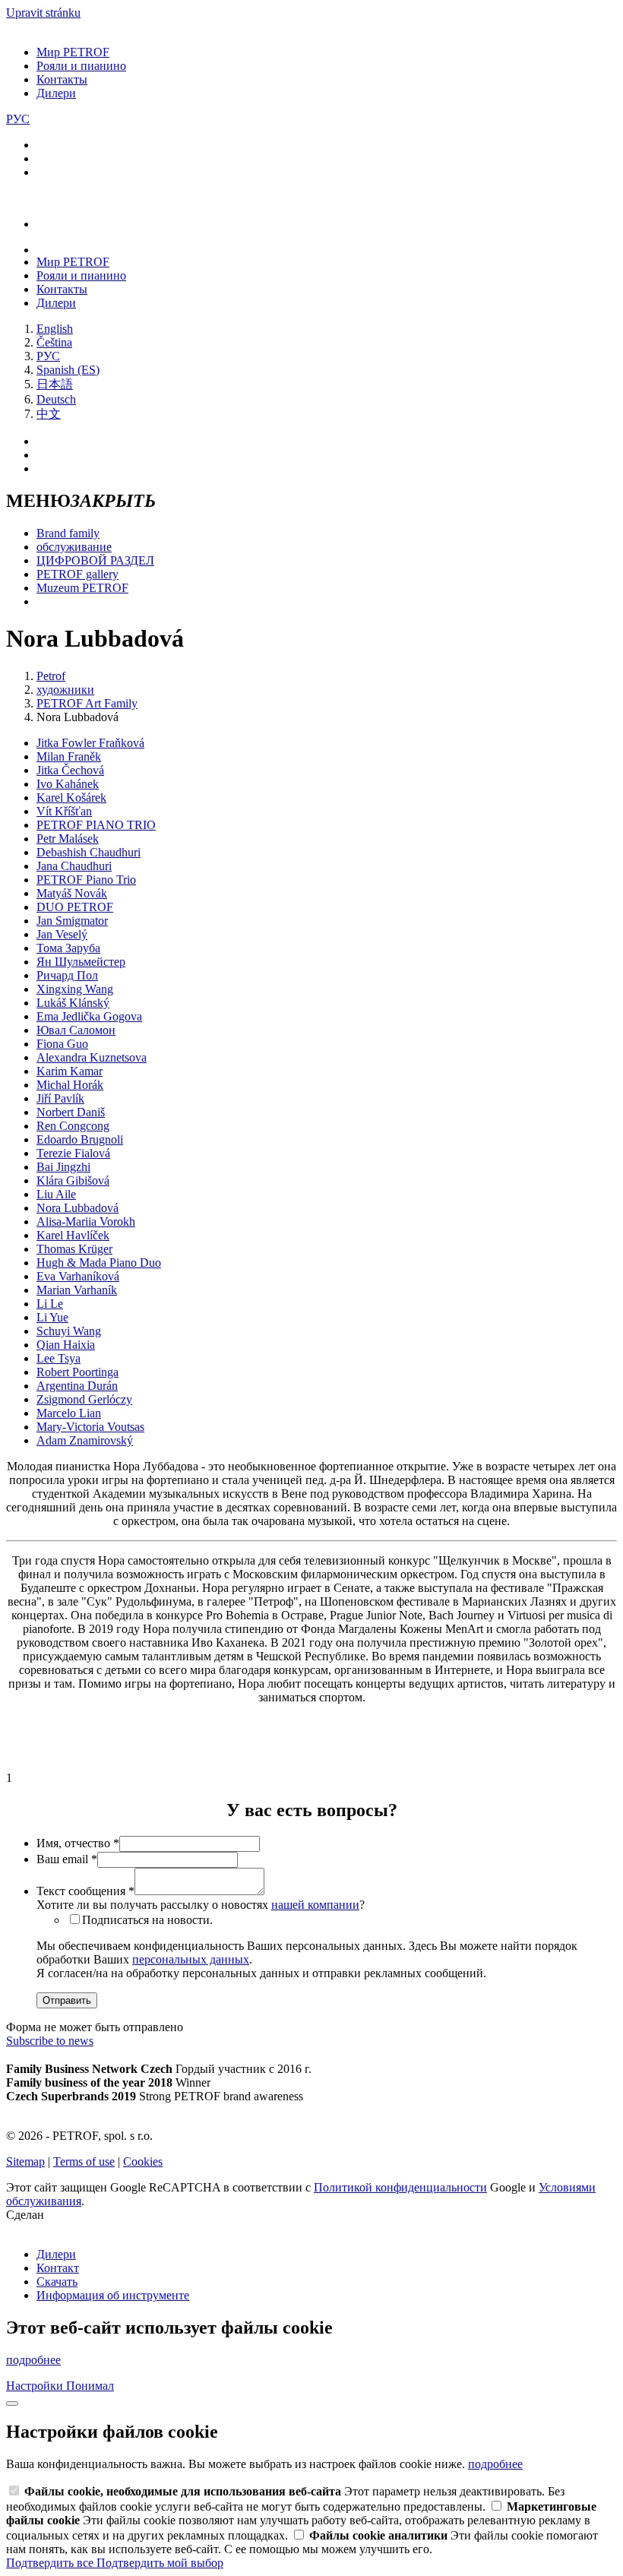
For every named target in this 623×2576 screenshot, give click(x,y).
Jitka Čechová (70, 770)
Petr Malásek (68, 839)
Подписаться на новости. (147, 1920)
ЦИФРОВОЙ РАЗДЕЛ (95, 560)
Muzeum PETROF (82, 588)
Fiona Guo (62, 1044)
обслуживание (74, 547)
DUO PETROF (75, 907)
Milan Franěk (69, 756)
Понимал (90, 2386)
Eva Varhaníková (78, 1276)
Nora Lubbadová (77, 1208)
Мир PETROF (73, 52)
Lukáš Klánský (73, 1003)
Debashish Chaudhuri (89, 852)
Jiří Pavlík (60, 1098)
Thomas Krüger (74, 1249)
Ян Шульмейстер (81, 962)
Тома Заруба (68, 948)
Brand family (68, 533)
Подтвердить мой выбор (160, 2563)
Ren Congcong (73, 1126)
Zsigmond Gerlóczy (84, 1399)
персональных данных (191, 1959)
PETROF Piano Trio (86, 880)
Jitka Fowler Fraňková (90, 743)
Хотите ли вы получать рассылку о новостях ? (201, 1905)
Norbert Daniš (71, 1112)
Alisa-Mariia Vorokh (86, 1222)
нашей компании (315, 1905)
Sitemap (25, 2161)
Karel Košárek (71, 797)
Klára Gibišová (73, 1180)
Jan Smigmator (72, 921)
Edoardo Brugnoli (80, 1139)
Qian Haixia (66, 1345)
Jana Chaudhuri (74, 866)
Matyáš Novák (72, 893)
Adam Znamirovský (85, 1440)
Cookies (143, 2161)
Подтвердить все (51, 2563)
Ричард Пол (67, 975)
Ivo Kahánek (68, 784)
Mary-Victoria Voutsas (90, 1427)
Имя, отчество (78, 1843)
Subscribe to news (50, 2041)
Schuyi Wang (69, 1331)
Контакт (58, 2268)
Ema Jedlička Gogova (89, 1016)
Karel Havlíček (73, 1235)
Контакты (62, 79)
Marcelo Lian (69, 1413)
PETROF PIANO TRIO (96, 825)
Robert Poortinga (77, 1372)
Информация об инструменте (113, 2295)
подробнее (33, 2360)
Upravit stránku (43, 13)
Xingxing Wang (75, 989)
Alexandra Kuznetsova (92, 1057)
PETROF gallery (77, 574)
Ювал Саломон (76, 1030)
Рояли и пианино (81, 66)
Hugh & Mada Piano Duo (99, 1263)
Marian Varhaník (77, 1290)
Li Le (50, 1304)
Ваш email (67, 1859)
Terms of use (84, 2161)
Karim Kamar (70, 1071)
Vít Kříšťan (64, 811)
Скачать (57, 2282)
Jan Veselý (62, 934)
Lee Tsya (59, 1358)
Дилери (56, 93)
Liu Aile (56, 1194)
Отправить (67, 2000)
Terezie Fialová (73, 1153)
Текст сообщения (85, 1891)
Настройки (36, 2386)
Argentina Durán (77, 1386)
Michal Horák (70, 1085)
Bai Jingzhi (63, 1167)
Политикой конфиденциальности (400, 2187)
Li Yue (52, 1317)
